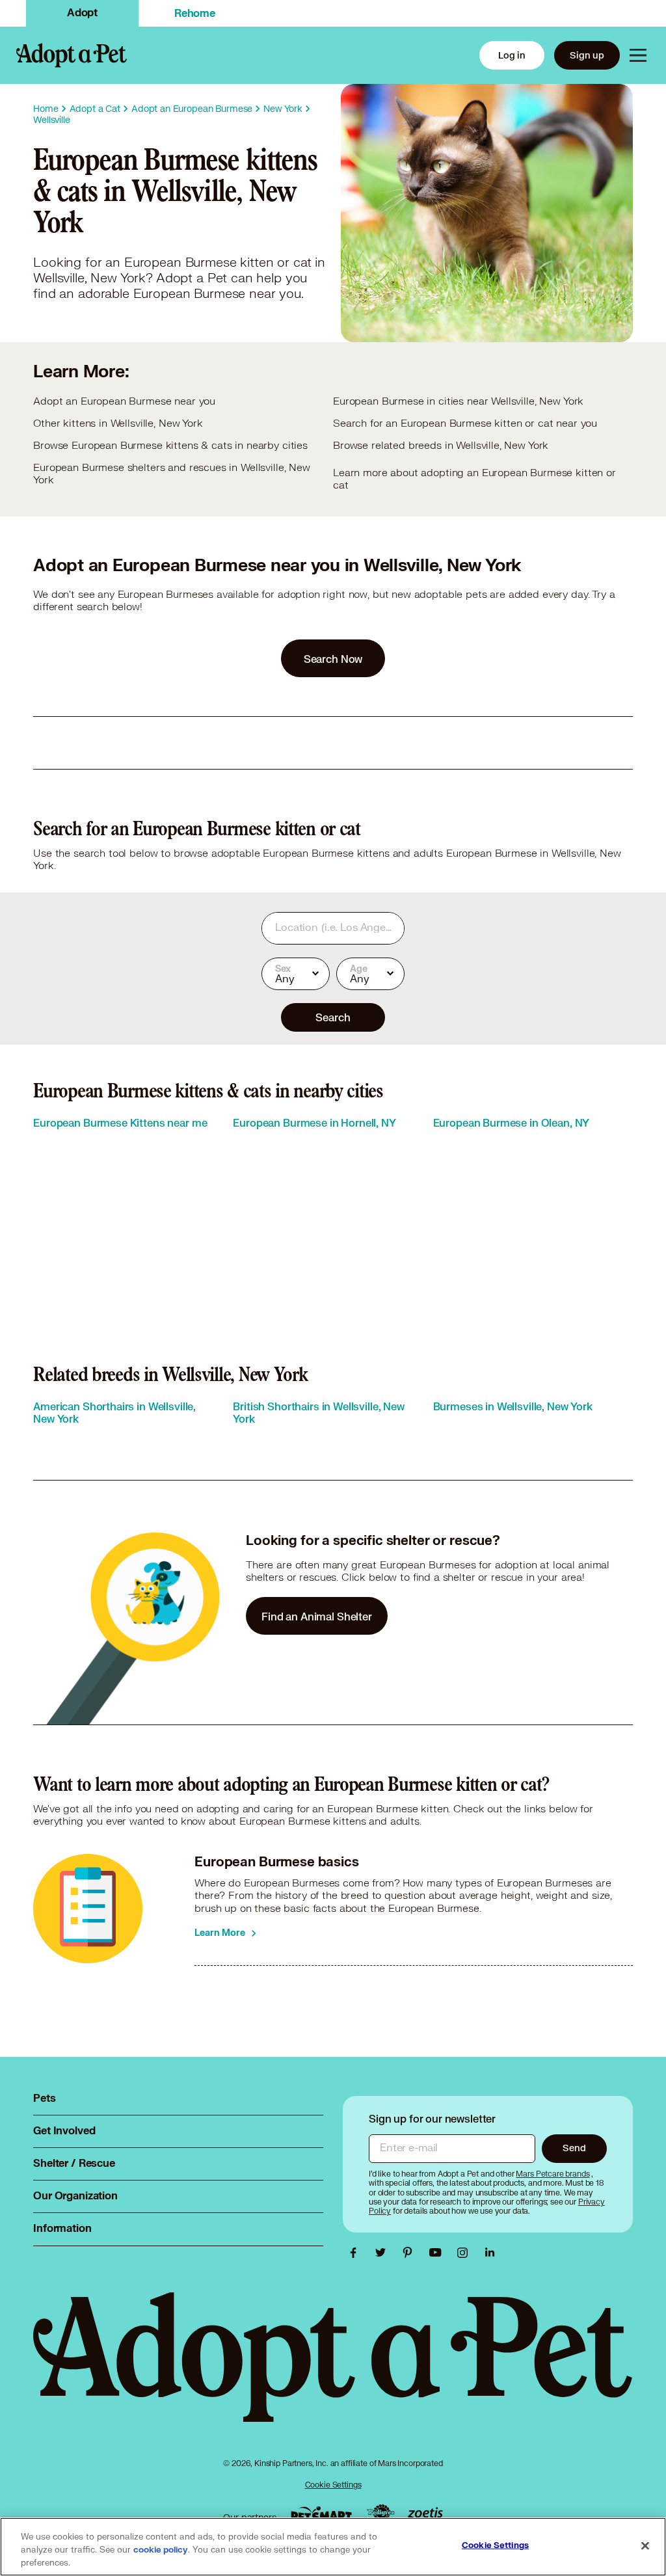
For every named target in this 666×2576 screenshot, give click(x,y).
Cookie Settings (333, 2485)
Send (574, 2148)
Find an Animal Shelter (317, 1616)
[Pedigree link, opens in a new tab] (380, 2514)
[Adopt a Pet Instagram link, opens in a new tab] (466, 2253)
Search (333, 1017)
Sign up (587, 55)
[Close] (645, 2546)
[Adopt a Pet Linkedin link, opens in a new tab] (490, 2253)
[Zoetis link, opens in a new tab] (425, 2514)
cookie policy (161, 2550)
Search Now (333, 659)
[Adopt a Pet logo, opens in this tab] (333, 2370)
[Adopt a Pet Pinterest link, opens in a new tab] (411, 2253)
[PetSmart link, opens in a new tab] (321, 2514)
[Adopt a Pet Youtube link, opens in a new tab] (438, 2253)
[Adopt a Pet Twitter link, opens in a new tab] (384, 2253)
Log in (512, 55)
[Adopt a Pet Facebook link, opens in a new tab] (356, 2253)
